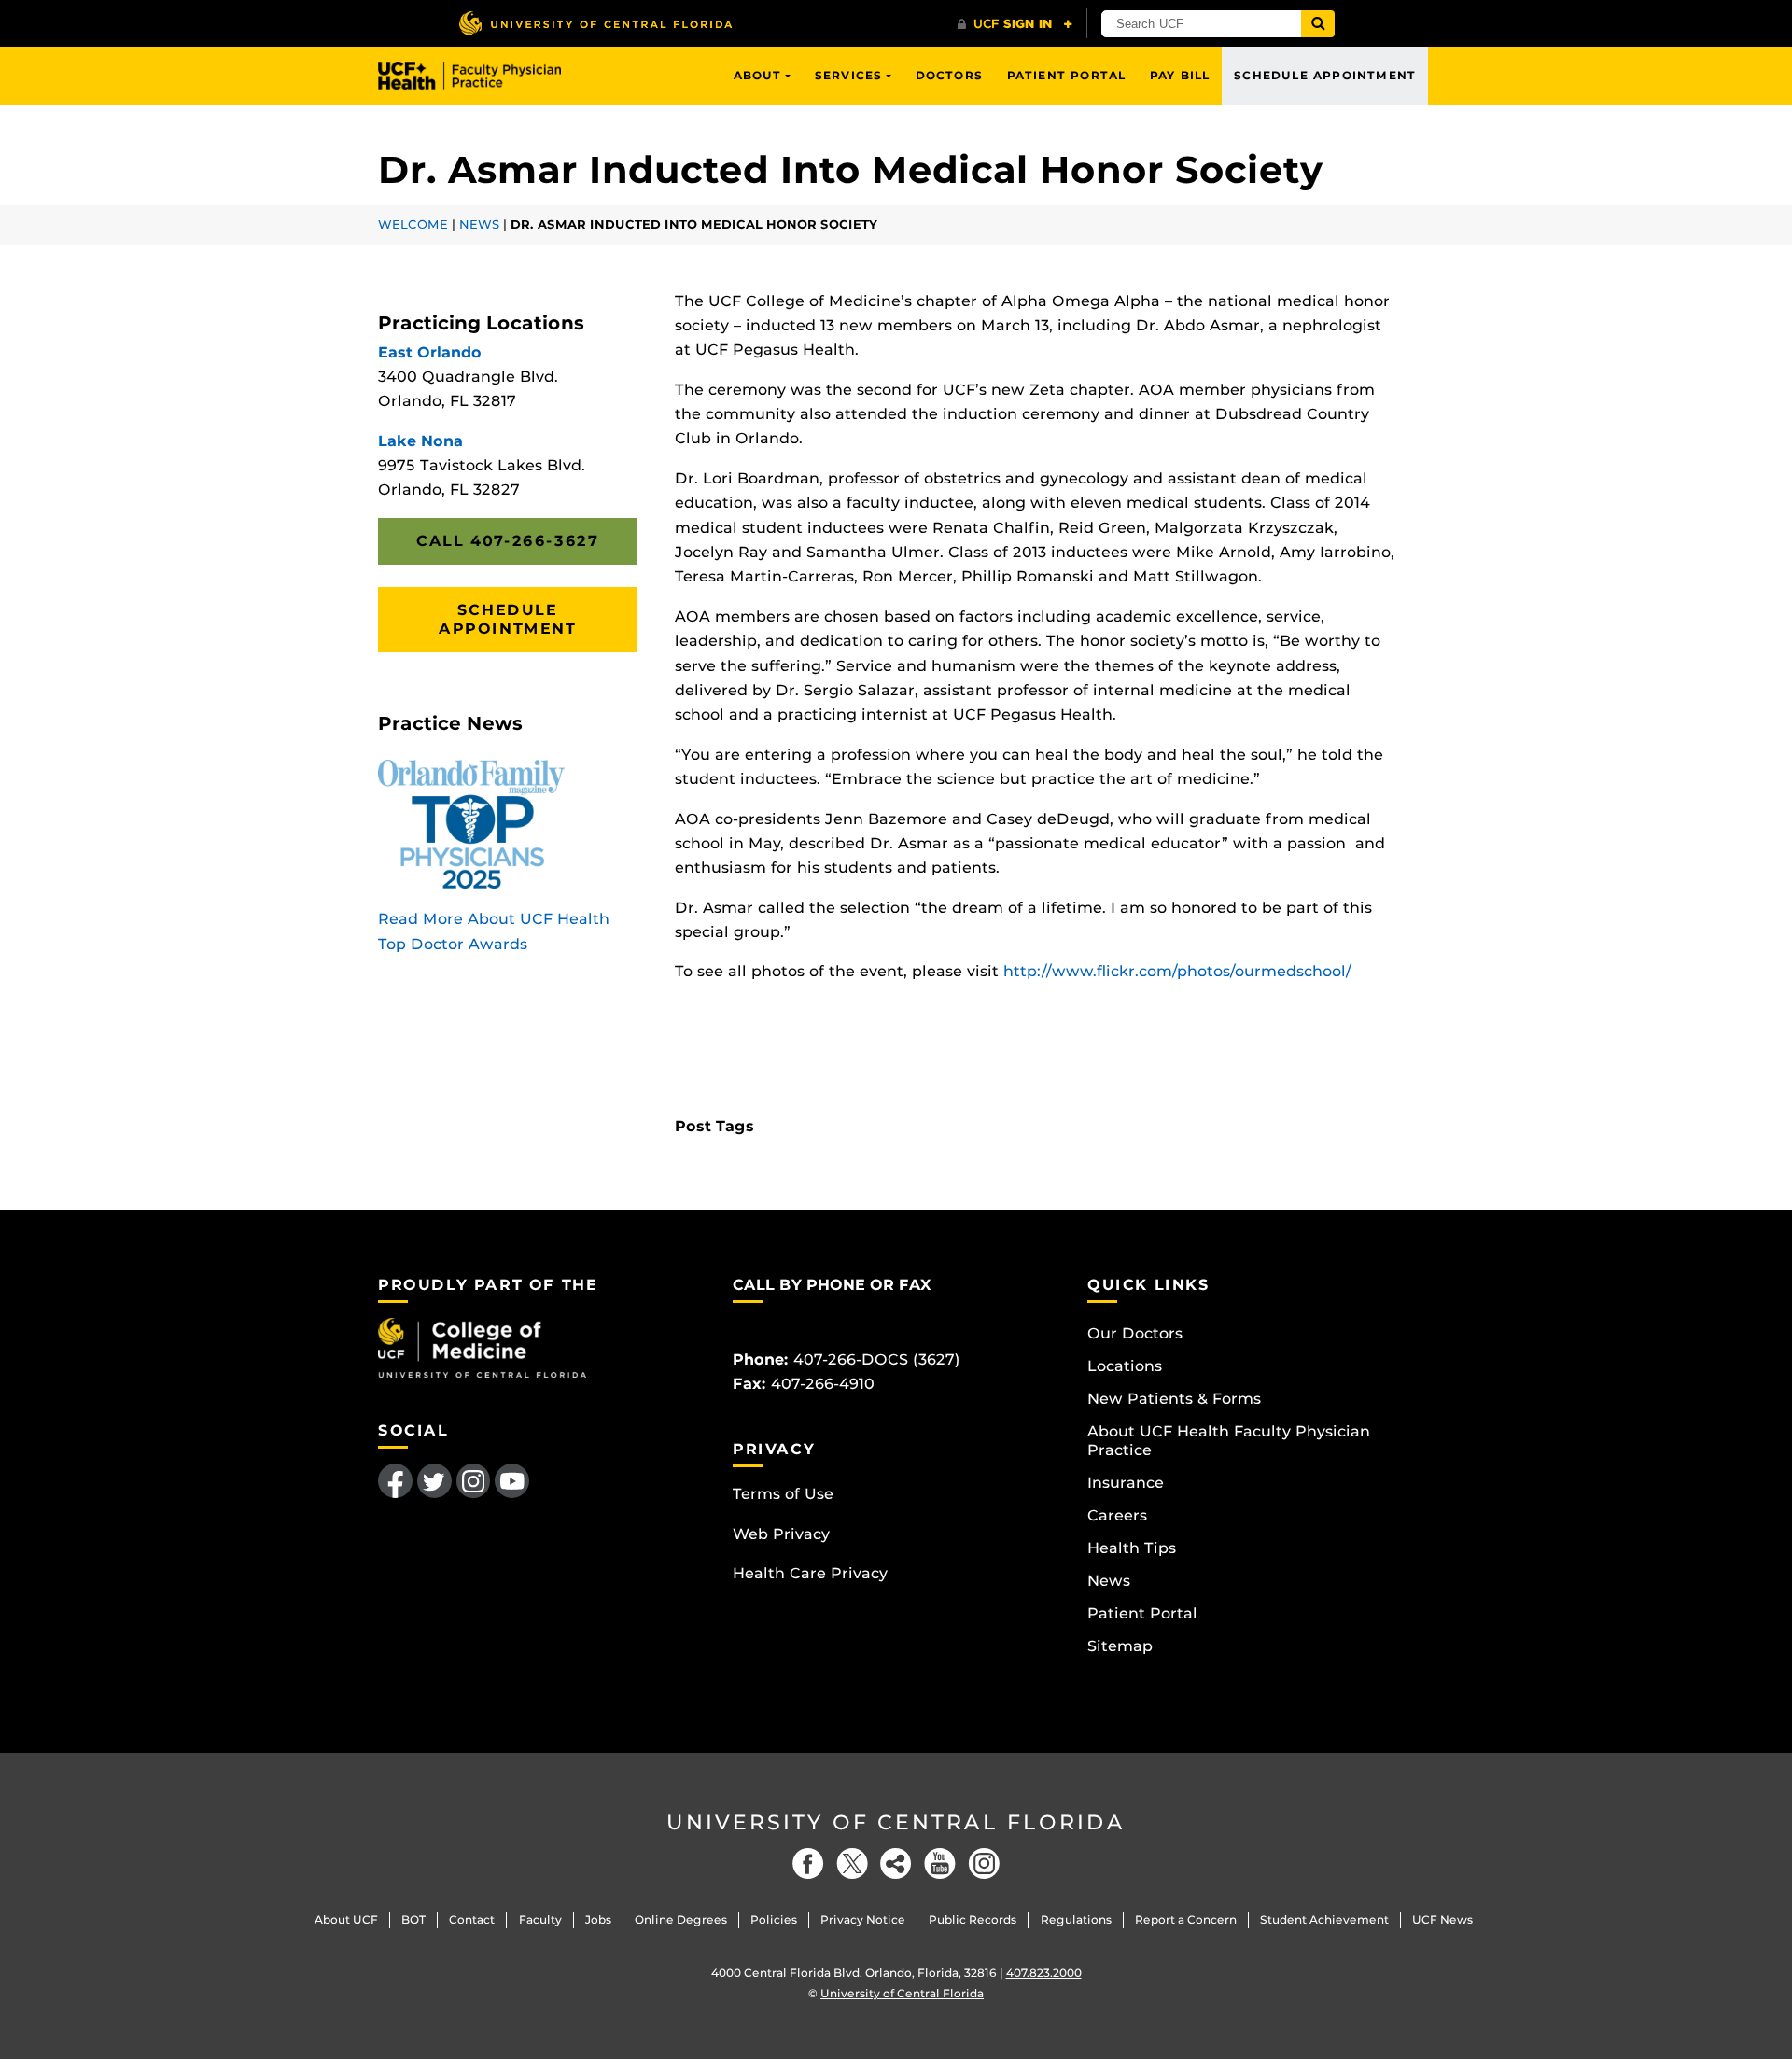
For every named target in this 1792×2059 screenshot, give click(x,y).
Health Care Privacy (810, 1573)
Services (849, 75)
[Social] (896, 1863)
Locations (1125, 1366)
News (479, 224)
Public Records (973, 1919)
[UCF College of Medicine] (482, 1346)
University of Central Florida (896, 1822)
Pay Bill (1180, 75)
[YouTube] (940, 1863)
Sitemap (1120, 1646)
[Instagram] (984, 1863)
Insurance (1126, 1483)
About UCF (346, 1919)
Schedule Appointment (1325, 75)
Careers (1117, 1515)
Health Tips (1132, 1548)
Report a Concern (1186, 1919)
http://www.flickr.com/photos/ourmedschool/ (1177, 971)
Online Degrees (681, 1919)
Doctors (949, 75)
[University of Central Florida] (595, 23)
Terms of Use (783, 1494)
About (758, 75)
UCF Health (483, 76)
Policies (774, 1919)
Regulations (1076, 1919)
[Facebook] (808, 1863)
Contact (472, 1919)
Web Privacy (781, 1534)
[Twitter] (852, 1863)
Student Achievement (1324, 1919)
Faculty (540, 1919)
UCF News (1442, 1919)
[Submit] (1318, 24)
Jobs (598, 1919)
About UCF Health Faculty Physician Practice (1229, 1441)
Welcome (413, 224)
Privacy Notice (863, 1919)
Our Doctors (1135, 1333)
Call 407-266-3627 (507, 541)
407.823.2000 (1044, 1973)
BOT (413, 1919)
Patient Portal (1067, 75)
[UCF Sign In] (1015, 24)
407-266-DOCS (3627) (877, 1359)
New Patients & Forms (1174, 1399)
